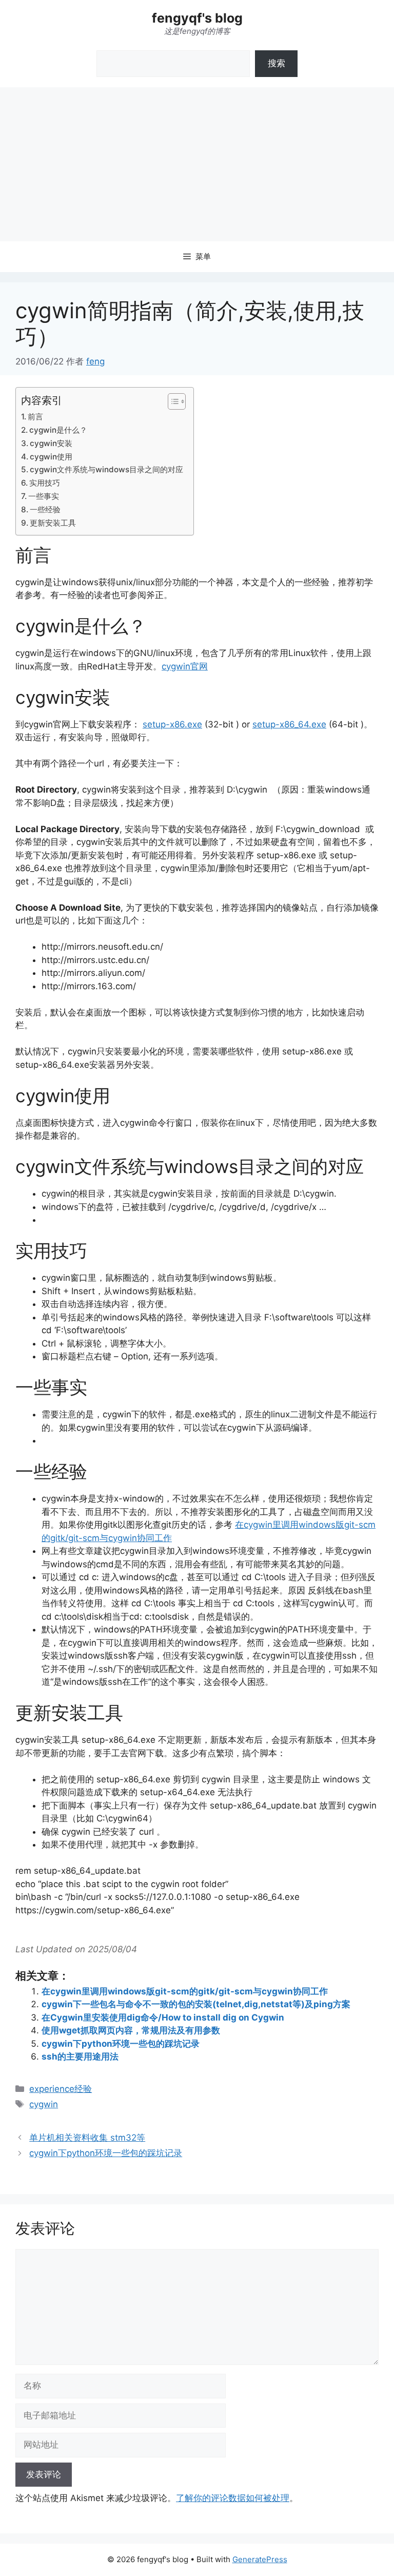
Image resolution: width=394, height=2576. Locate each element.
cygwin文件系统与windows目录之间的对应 (106, 469)
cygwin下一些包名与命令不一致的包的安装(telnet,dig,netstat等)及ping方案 (196, 2004)
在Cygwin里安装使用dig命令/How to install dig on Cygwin (163, 2017)
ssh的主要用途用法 (80, 2056)
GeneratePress (260, 2559)
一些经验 (45, 510)
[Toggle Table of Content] (172, 401)
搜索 (277, 63)
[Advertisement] (197, 164)
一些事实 (44, 496)
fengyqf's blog (197, 18)
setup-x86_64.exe (289, 724)
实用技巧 (45, 483)
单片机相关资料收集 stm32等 (87, 2138)
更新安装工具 (53, 523)
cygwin (44, 2104)
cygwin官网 (185, 666)
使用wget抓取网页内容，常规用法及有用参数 (131, 2030)
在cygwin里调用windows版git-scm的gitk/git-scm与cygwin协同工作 (185, 1991)
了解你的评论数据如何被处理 (233, 2498)
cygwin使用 (51, 457)
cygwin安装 (51, 443)
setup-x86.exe (172, 724)
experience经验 (61, 2089)
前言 (35, 417)
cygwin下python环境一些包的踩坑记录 (121, 2044)
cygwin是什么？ (58, 430)
